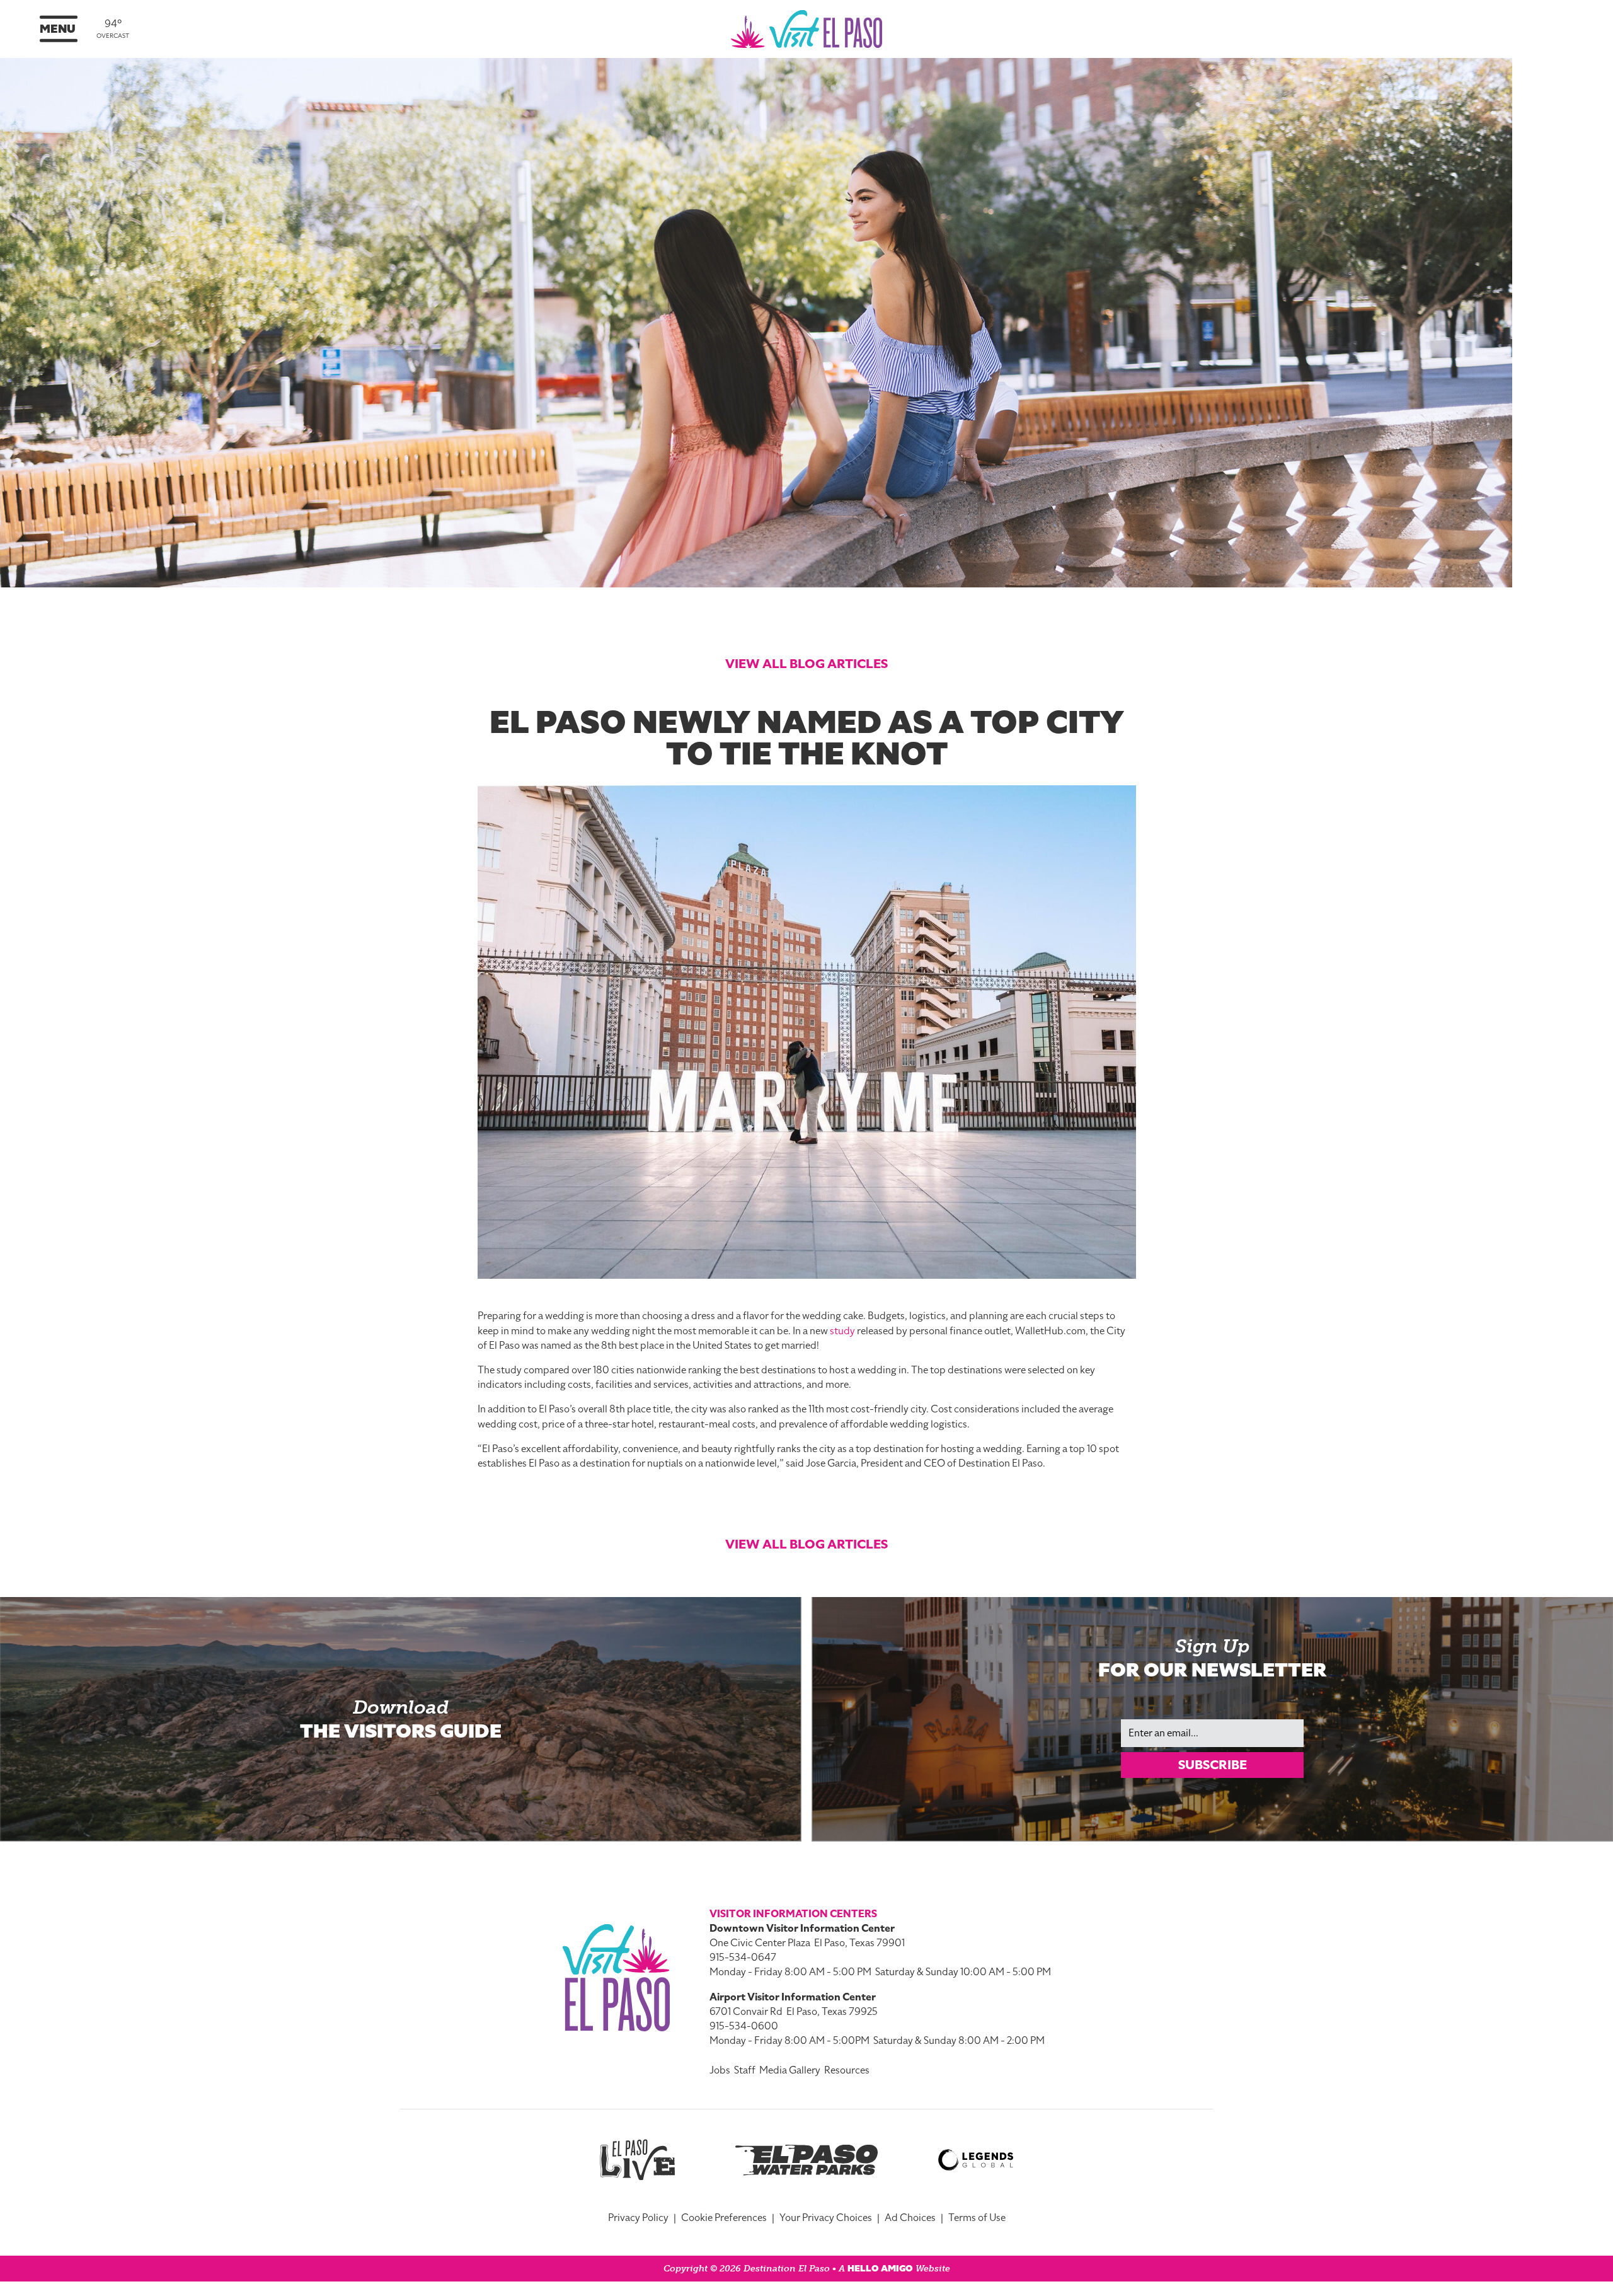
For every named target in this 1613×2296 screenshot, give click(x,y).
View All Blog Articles (806, 664)
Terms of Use (977, 2218)
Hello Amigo (880, 2269)
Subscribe (1213, 1765)
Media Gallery (790, 2070)
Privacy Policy (638, 2218)
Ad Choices (910, 2218)
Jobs (720, 2070)
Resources (847, 2070)
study (842, 1331)
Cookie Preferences (724, 2218)
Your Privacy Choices (826, 2218)
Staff (745, 2070)
